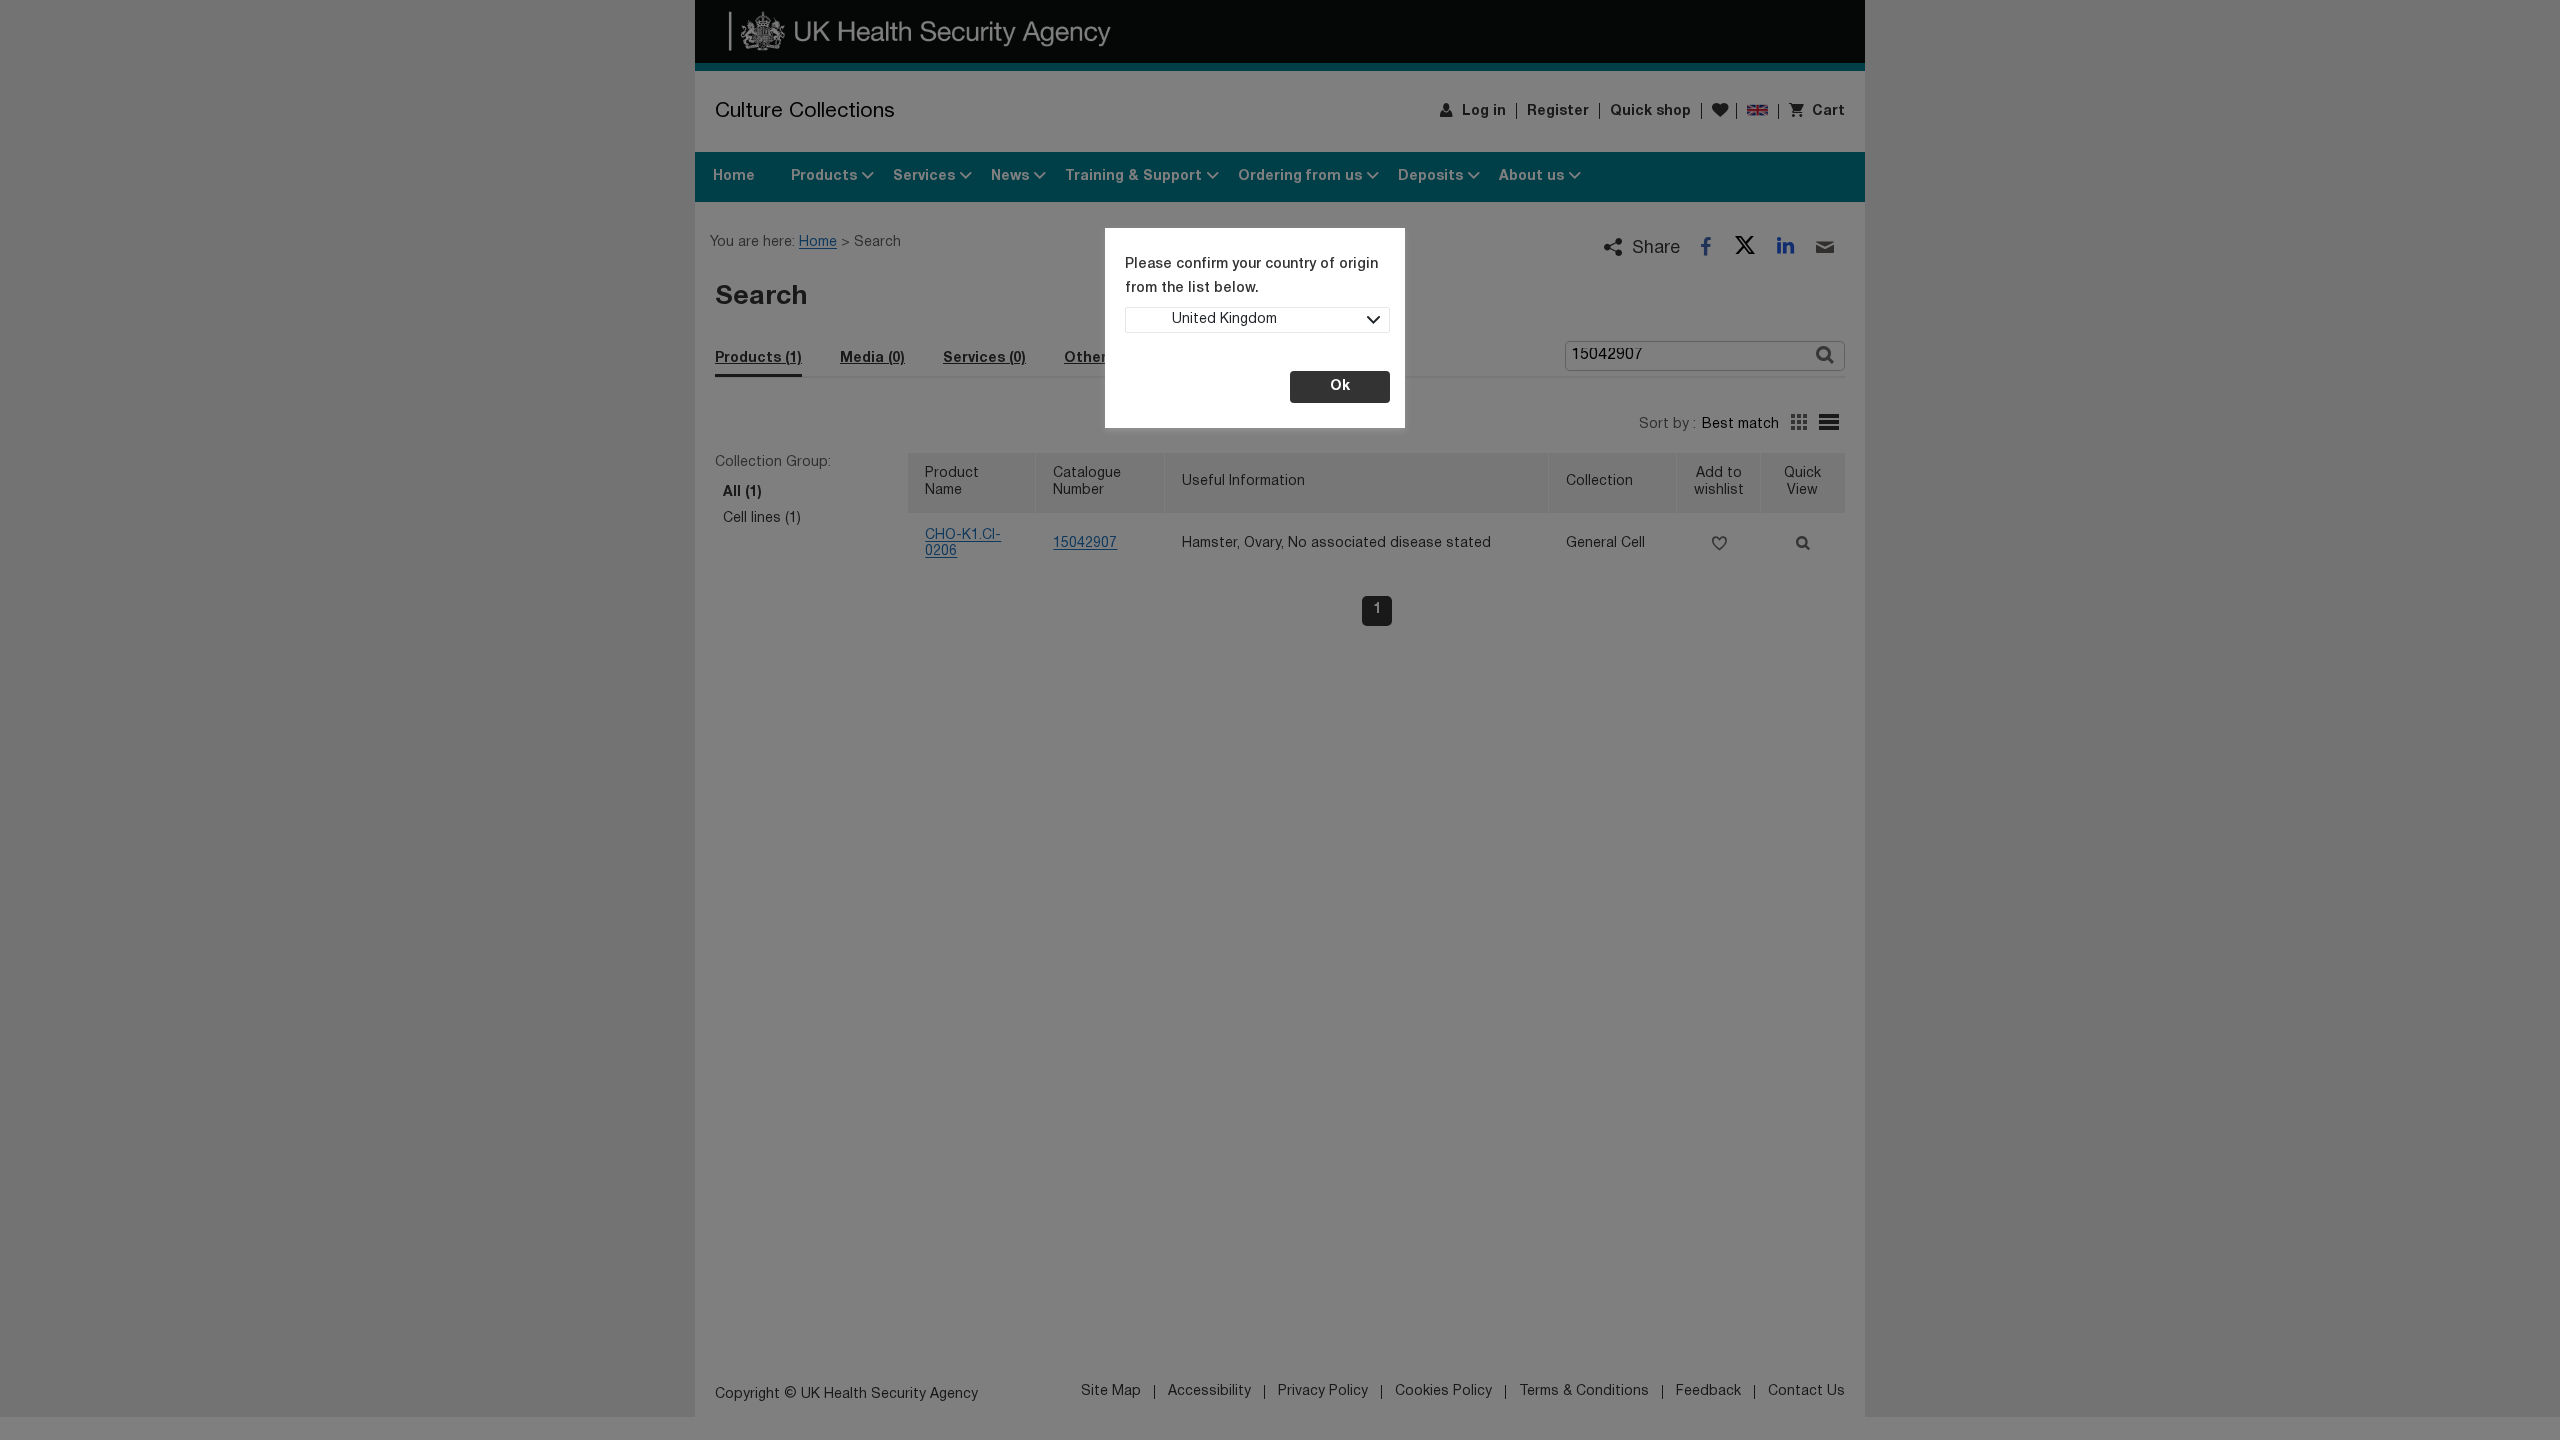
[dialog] (1280, 720)
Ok (1340, 386)
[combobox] (1257, 320)
